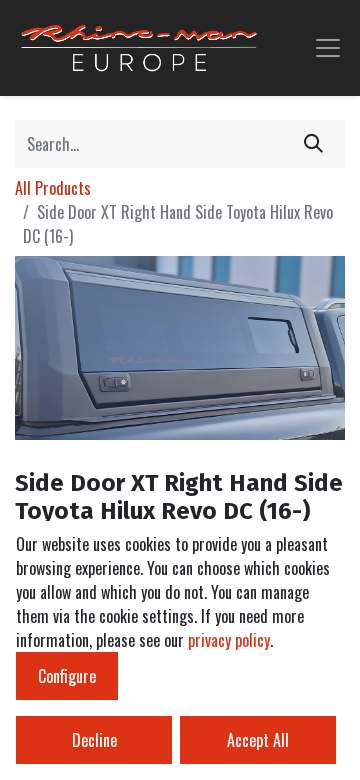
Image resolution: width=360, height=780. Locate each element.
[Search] (313, 144)
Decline (94, 740)
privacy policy (229, 640)
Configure (67, 676)
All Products (53, 188)
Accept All (258, 740)
